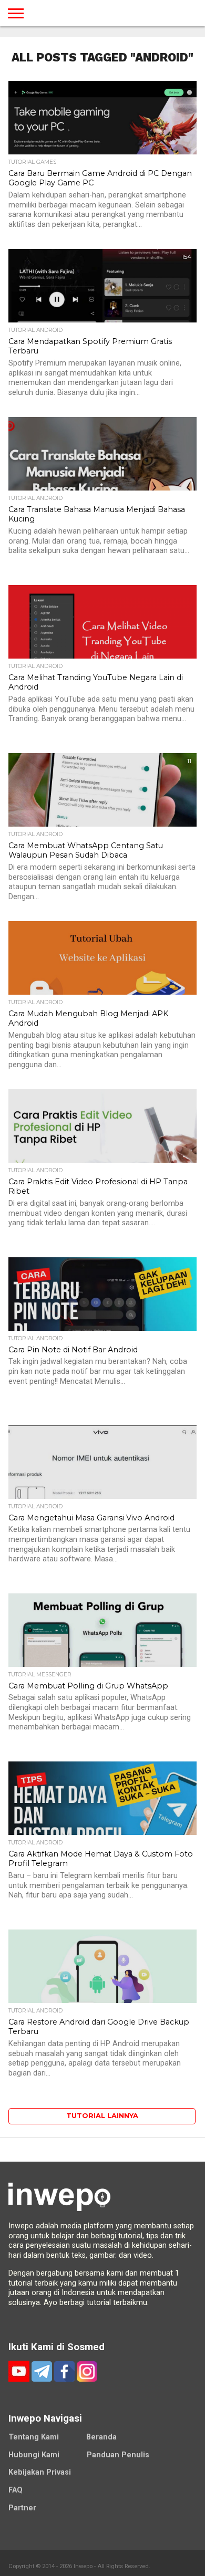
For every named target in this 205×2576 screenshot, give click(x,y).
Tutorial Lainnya (102, 2116)
